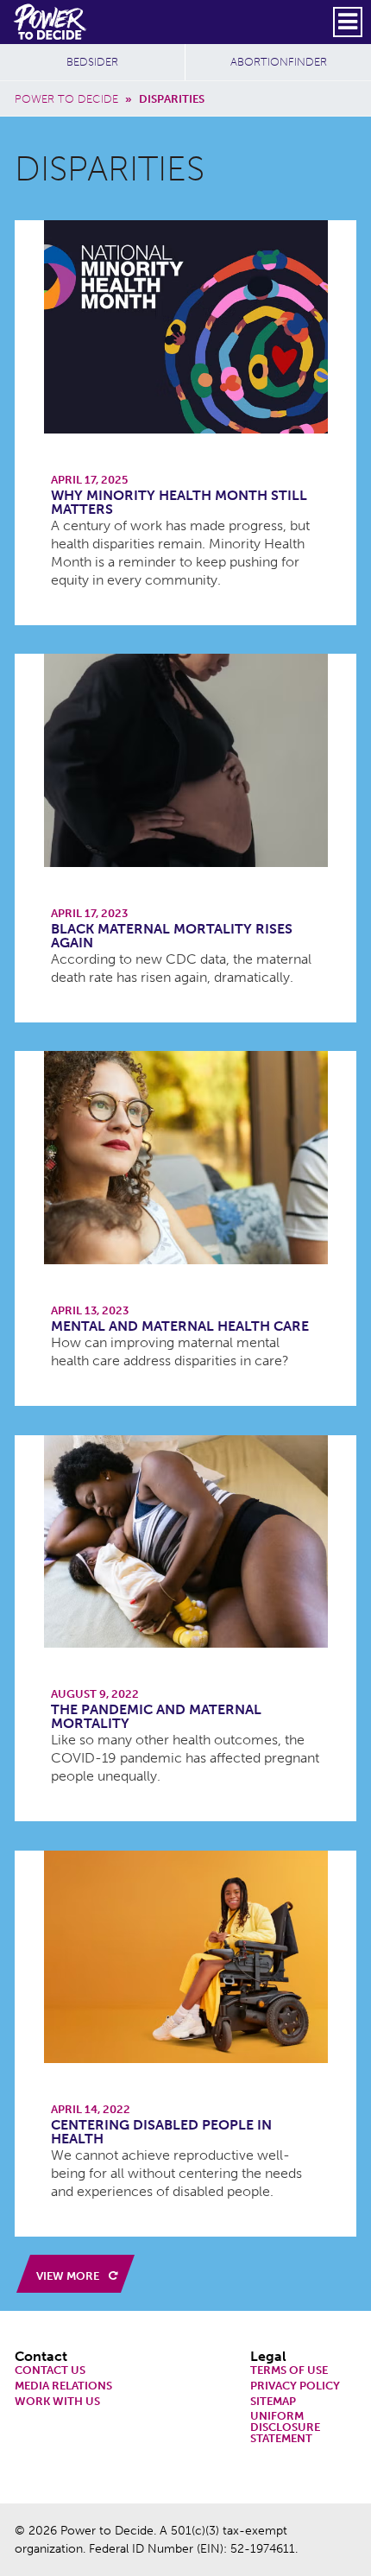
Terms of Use (289, 2371)
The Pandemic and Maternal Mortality (156, 1716)
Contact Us (50, 2371)
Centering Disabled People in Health (161, 2132)
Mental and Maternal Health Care (180, 1326)
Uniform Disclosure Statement (285, 2427)
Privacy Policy (295, 2386)
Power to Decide (66, 99)
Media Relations (63, 2386)
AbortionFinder (279, 62)
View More (69, 2276)
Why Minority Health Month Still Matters (179, 502)
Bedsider (92, 62)
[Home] (51, 22)
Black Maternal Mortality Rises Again (172, 936)
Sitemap (273, 2402)
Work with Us (57, 2402)
